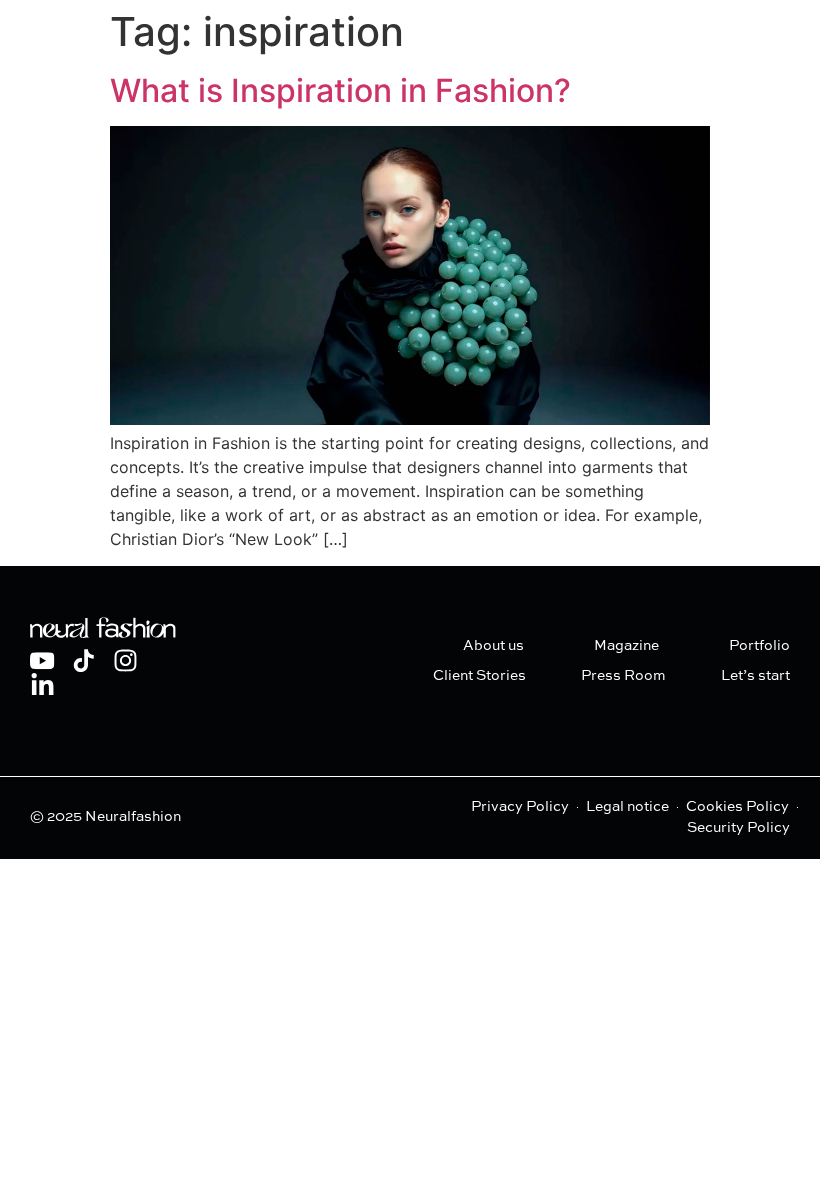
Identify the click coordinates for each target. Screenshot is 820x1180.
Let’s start (755, 676)
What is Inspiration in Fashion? (340, 90)
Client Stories (479, 676)
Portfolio (759, 646)
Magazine (626, 646)
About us (493, 646)
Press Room (623, 676)
